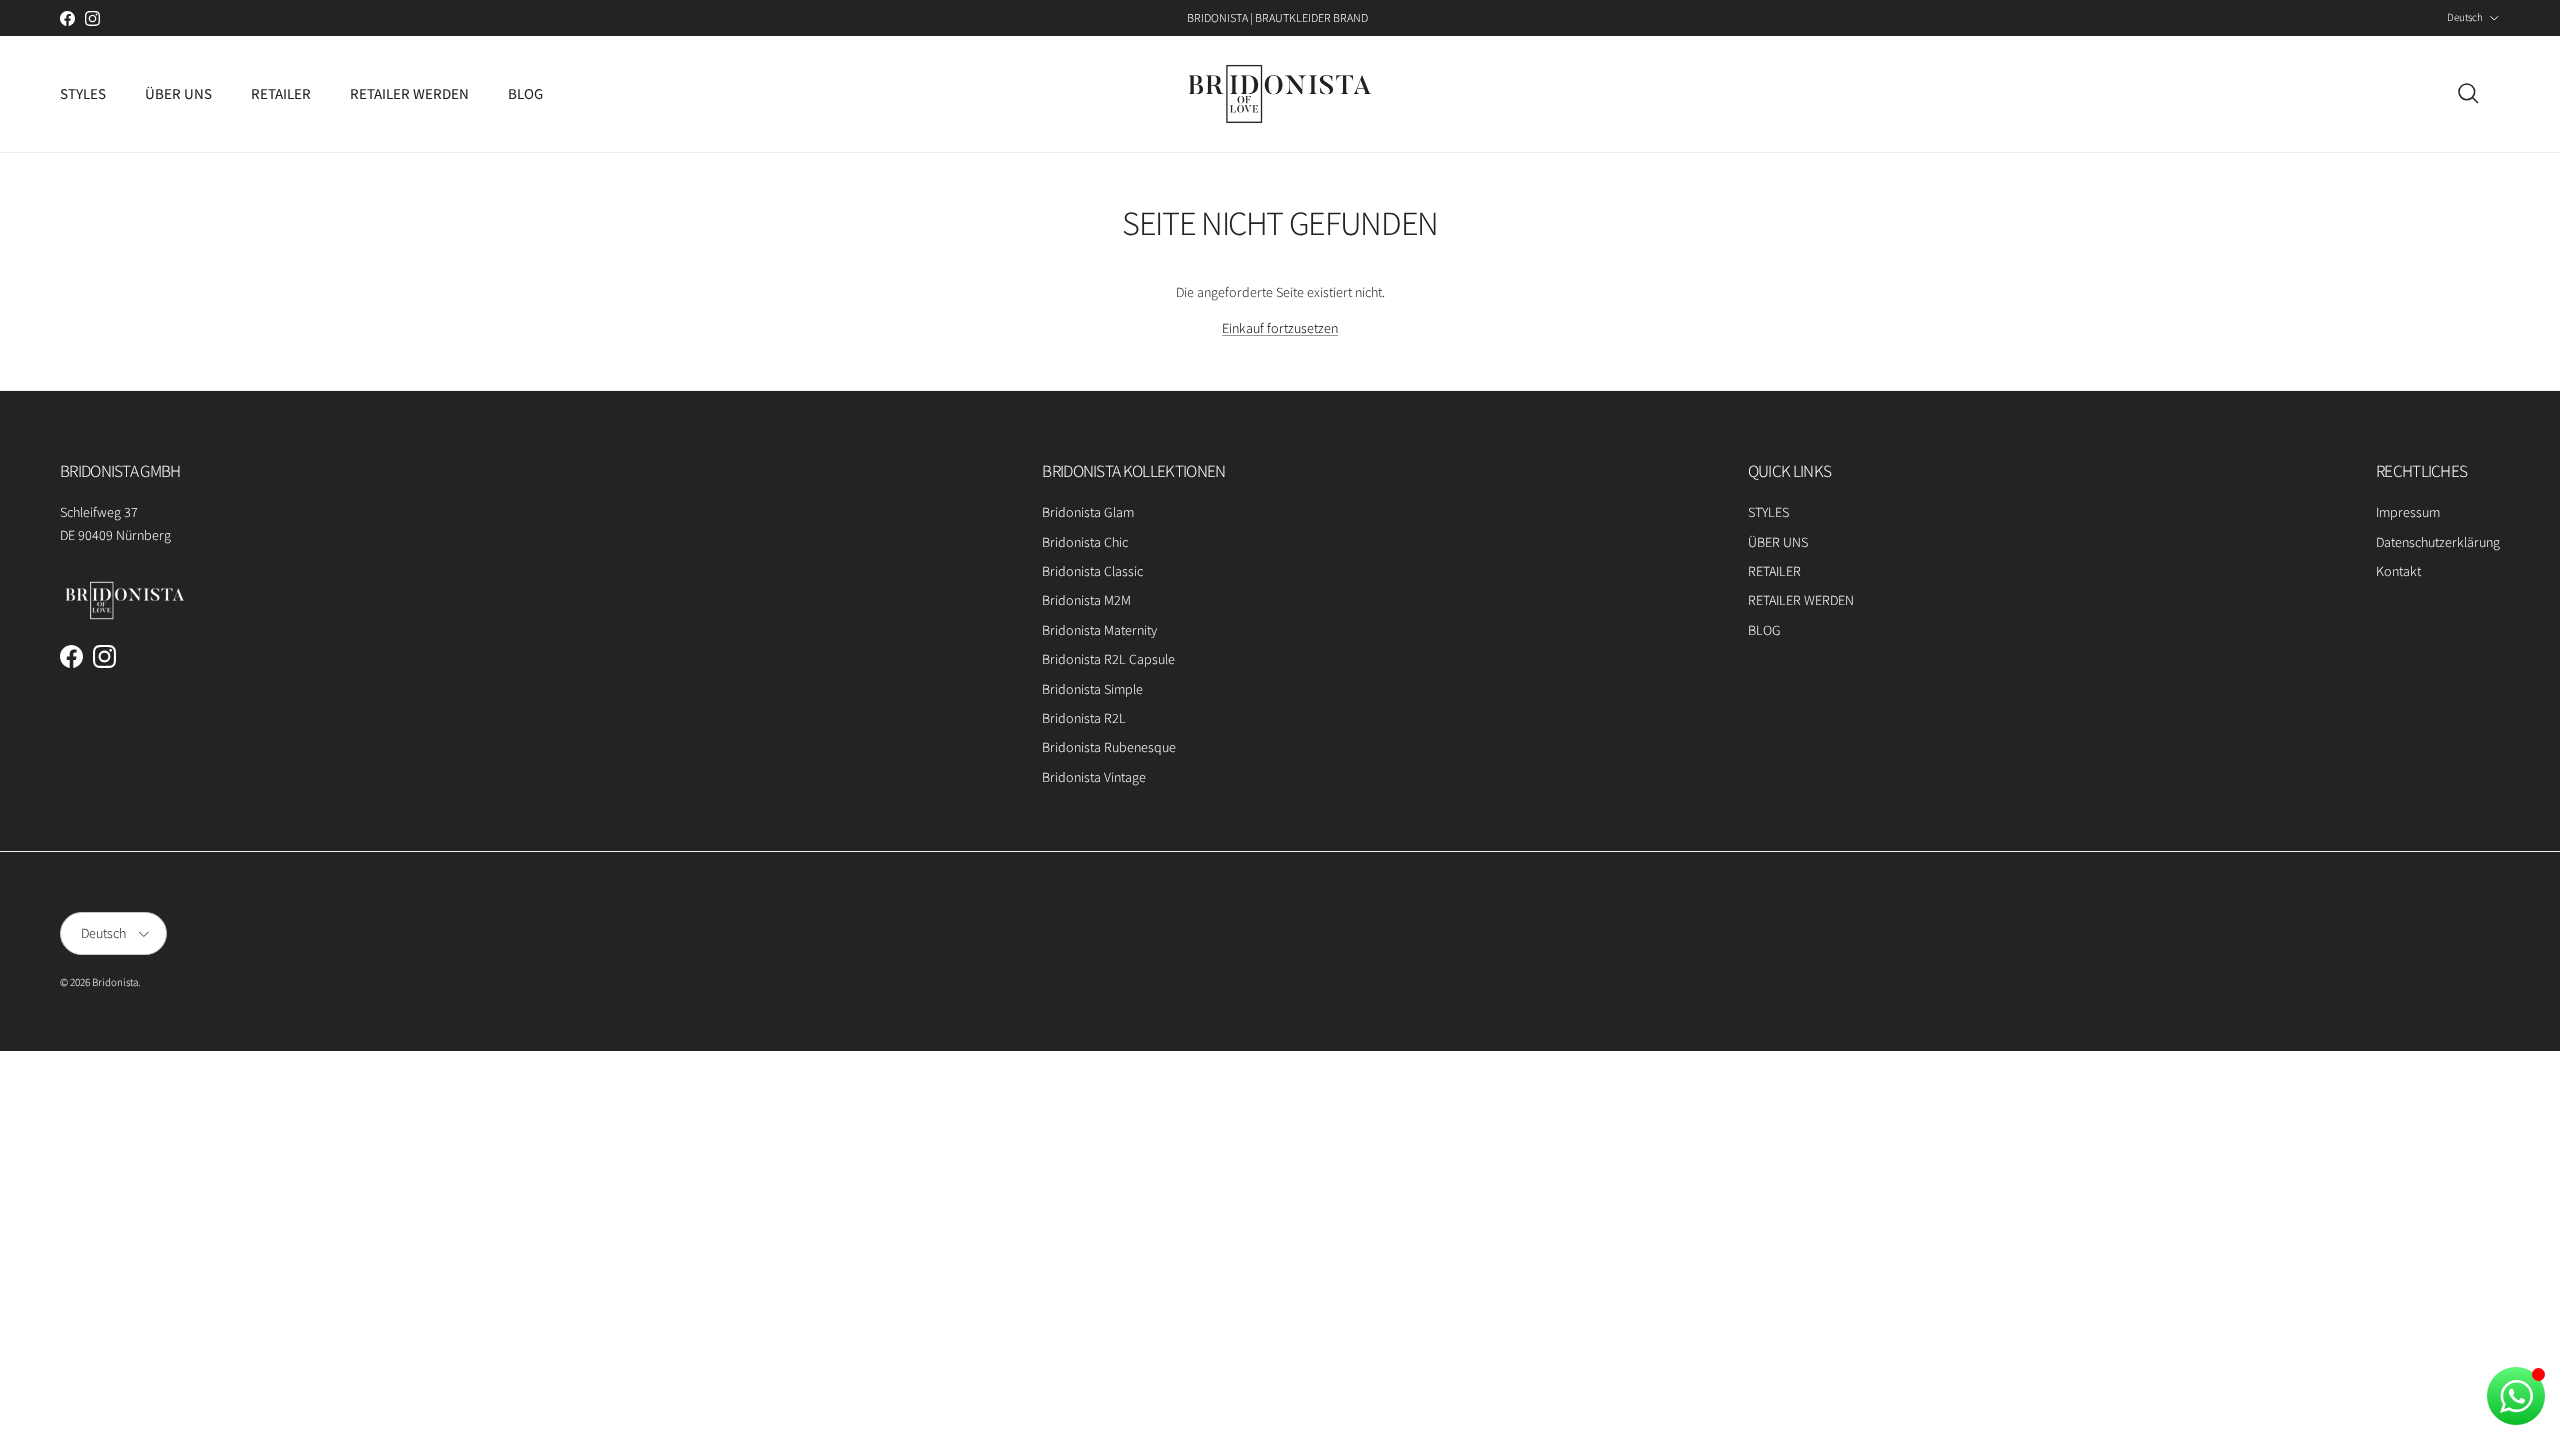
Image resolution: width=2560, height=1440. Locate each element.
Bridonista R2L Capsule (1108, 659)
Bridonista (115, 982)
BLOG (525, 93)
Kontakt (2398, 571)
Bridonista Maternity (1099, 630)
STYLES (83, 93)
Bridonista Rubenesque (1109, 747)
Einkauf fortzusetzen (1280, 328)
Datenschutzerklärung (2438, 542)
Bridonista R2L (1084, 718)
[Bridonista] (1280, 94)
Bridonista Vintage (1094, 777)
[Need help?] (2516, 1396)
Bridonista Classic (1092, 571)
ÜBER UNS (178, 93)
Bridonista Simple (1092, 689)
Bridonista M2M (1086, 600)
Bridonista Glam (1088, 512)
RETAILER (281, 93)
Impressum (2408, 512)
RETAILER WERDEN (409, 93)
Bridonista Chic (1085, 542)
